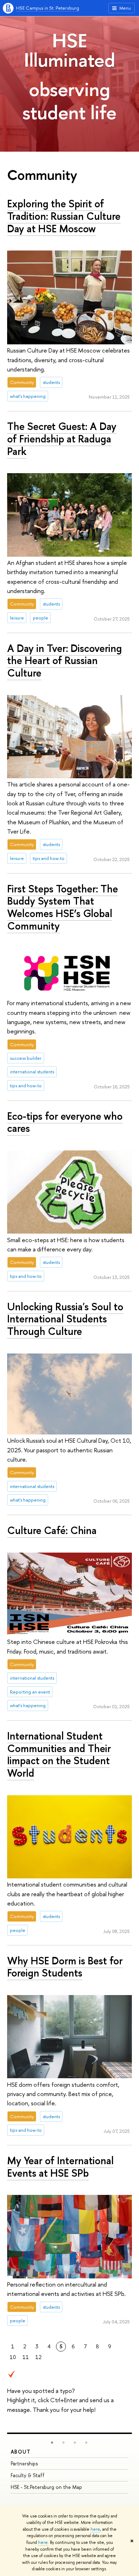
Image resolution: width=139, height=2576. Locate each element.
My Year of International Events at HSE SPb (60, 2167)
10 (13, 2357)
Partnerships (24, 2463)
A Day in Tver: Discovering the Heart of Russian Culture (65, 661)
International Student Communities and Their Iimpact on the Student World (59, 1754)
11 (26, 2357)
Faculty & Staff (28, 2475)
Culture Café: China (52, 1530)
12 (38, 2357)
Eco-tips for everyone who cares (65, 1122)
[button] (52, 2443)
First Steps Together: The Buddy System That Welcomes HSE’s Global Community (63, 907)
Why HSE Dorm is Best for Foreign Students (65, 1967)
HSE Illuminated (69, 50)
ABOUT (21, 2452)
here (95, 2529)
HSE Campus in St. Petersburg (48, 8)
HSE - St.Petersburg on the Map (46, 2487)
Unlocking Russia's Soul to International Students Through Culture (65, 1319)
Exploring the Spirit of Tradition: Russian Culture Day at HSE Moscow (64, 216)
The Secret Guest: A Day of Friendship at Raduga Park (62, 439)
